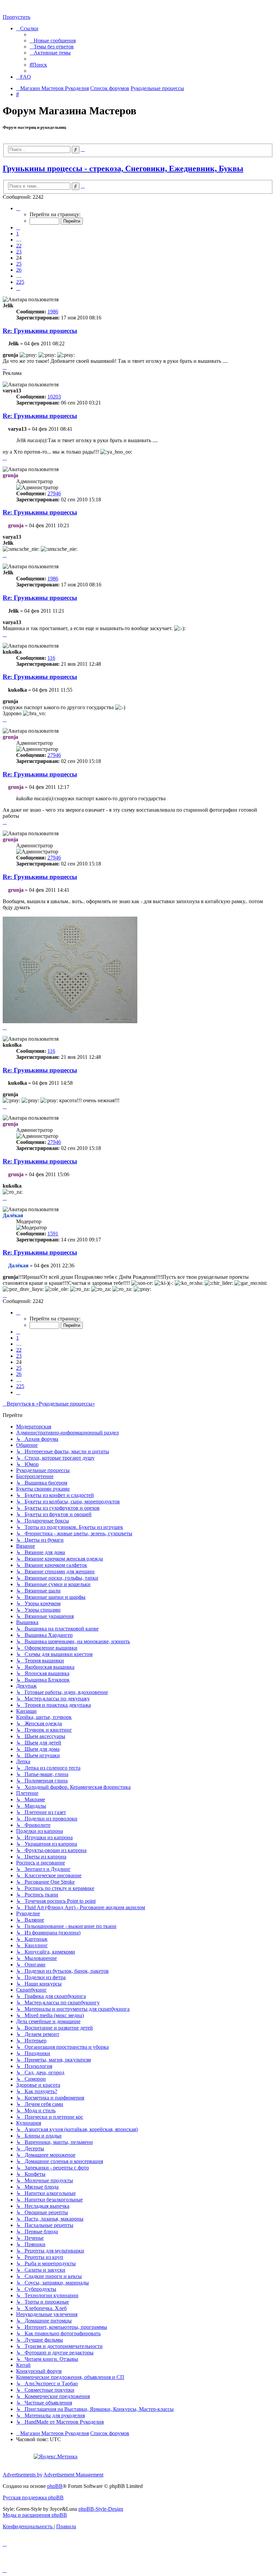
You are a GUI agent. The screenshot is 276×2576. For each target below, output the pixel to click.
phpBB (55, 2486)
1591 (53, 1234)
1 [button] (18, 234)
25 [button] (19, 264)
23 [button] (19, 252)
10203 (54, 397)
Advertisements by (23, 2475)
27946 (54, 493)
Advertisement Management (73, 2475)
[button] (18, 208)
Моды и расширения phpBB (35, 2515)
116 (51, 658)
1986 (53, 312)
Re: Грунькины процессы (40, 331)
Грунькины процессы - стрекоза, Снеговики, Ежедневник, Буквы (123, 168)
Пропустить (16, 17)
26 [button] (19, 270)
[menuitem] (53, 41)
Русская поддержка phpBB (33, 2497)
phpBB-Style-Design (101, 2509)
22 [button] (19, 246)
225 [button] (20, 282)
